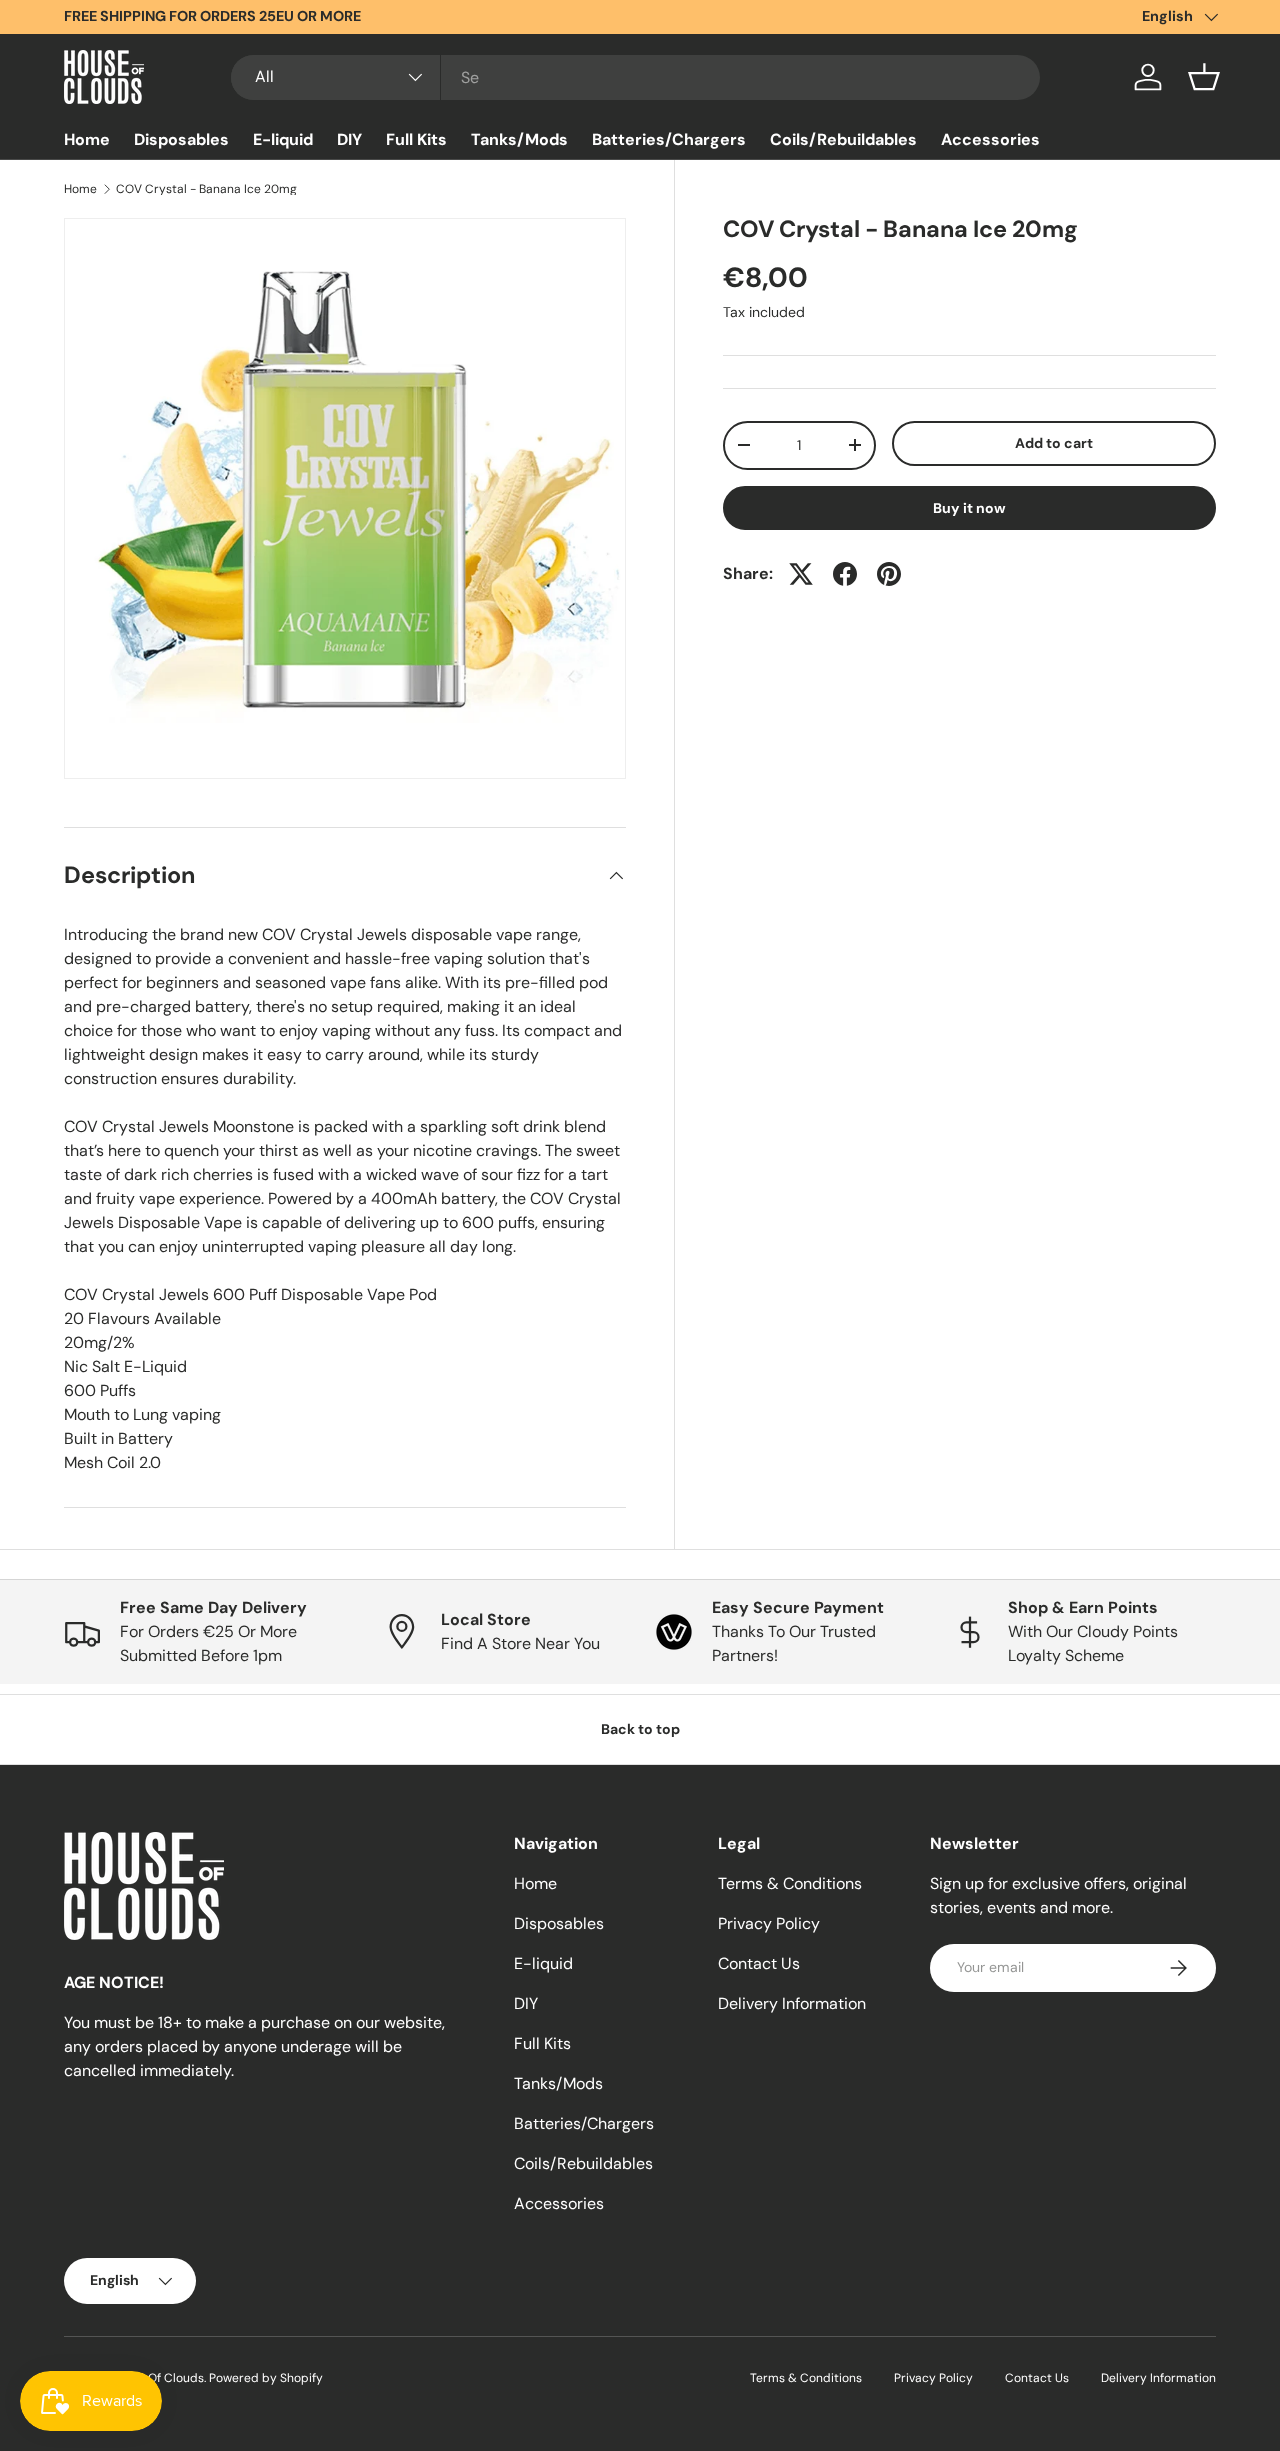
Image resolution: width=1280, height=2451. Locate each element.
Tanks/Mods (519, 139)
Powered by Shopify (266, 2378)
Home (87, 139)
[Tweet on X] (801, 574)
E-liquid (283, 139)
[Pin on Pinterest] (889, 574)
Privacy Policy (769, 1923)
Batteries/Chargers (669, 139)
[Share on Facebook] (845, 574)
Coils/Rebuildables (843, 139)
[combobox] (635, 77)
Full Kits (416, 139)
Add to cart (1054, 443)
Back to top (640, 1729)
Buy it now (969, 508)
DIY (349, 139)
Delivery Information (792, 2003)
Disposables (181, 139)
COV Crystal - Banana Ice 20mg (206, 189)
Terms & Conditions (790, 1883)
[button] (1204, 77)
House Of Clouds (157, 2378)
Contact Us (759, 1963)
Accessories (990, 139)
